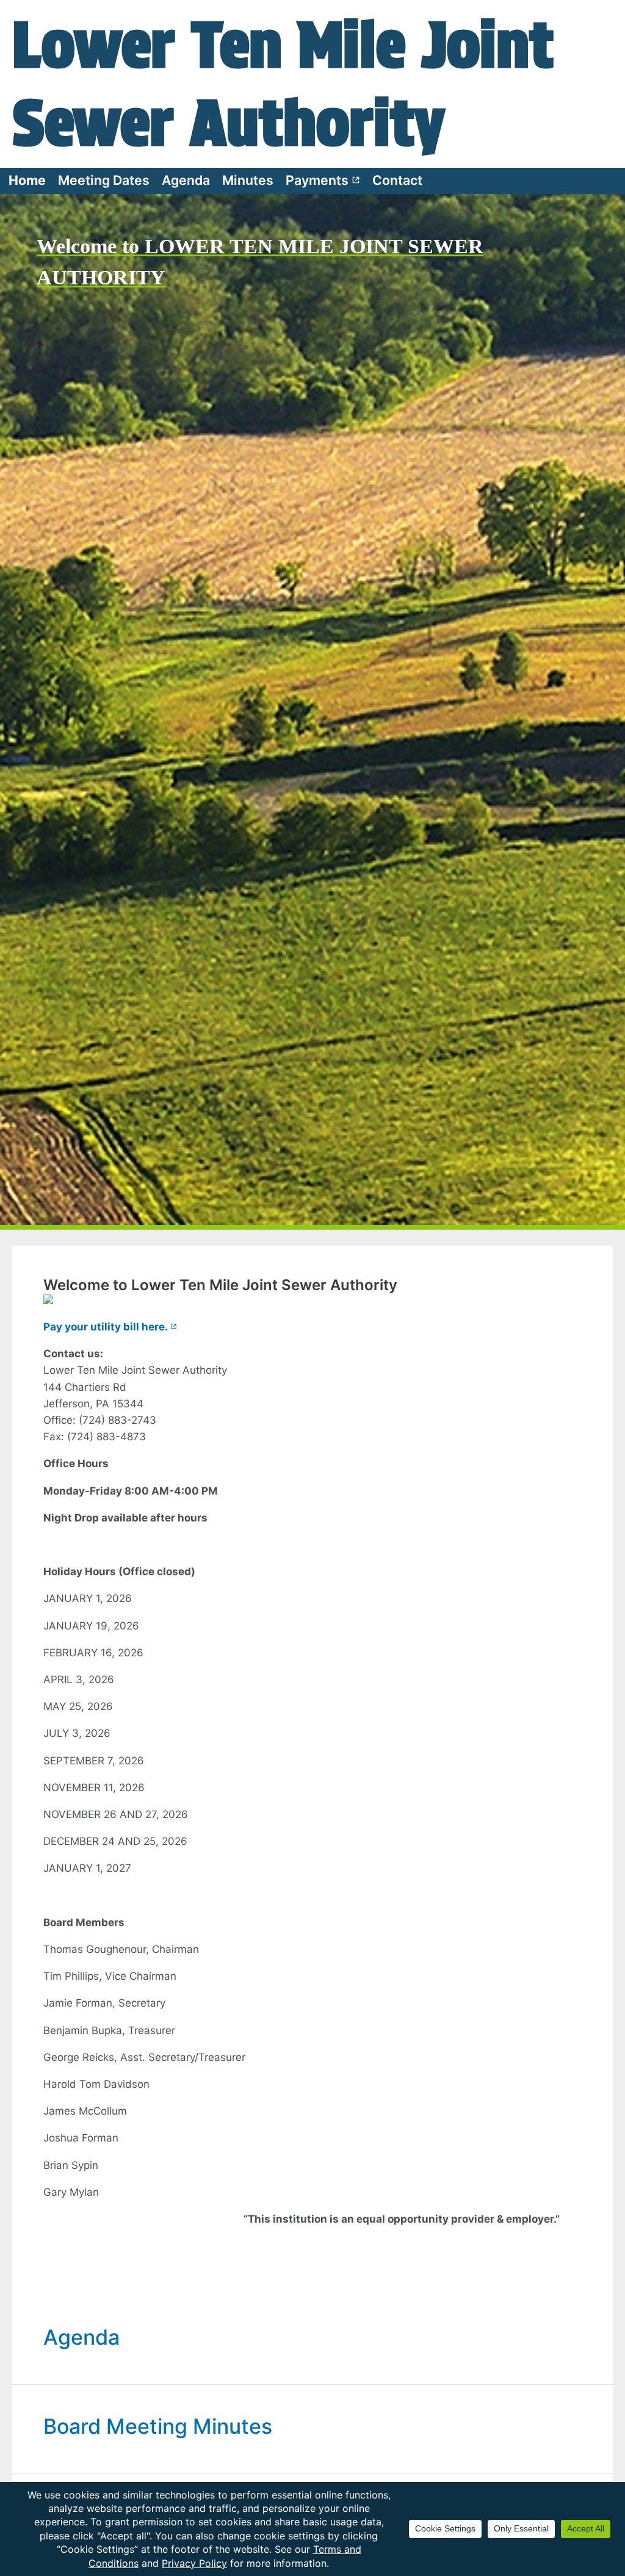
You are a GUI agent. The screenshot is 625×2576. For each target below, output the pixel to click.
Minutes (248, 180)
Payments (323, 180)
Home (27, 180)
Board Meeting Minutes (158, 2426)
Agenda (186, 180)
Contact (397, 180)
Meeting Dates (104, 180)
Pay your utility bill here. (110, 1327)
